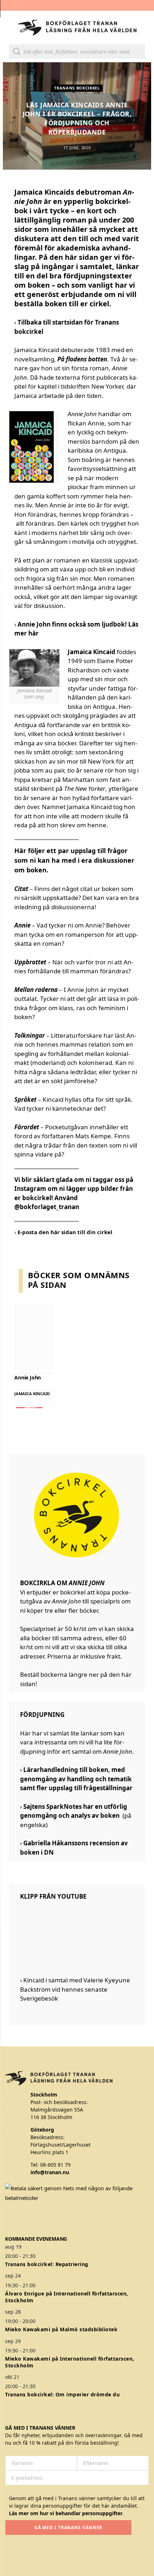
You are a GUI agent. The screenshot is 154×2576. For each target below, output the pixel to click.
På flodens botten (82, 359)
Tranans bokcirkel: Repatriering (47, 2264)
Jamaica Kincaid (32, 1394)
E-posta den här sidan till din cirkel (65, 1232)
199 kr (29, 1408)
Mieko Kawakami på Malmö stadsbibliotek (61, 2329)
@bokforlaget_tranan (47, 1207)
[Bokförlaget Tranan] (77, 28)
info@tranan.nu (50, 2172)
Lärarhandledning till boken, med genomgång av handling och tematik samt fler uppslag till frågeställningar (76, 1779)
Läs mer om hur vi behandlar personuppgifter (66, 2513)
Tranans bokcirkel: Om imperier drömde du (62, 2394)
